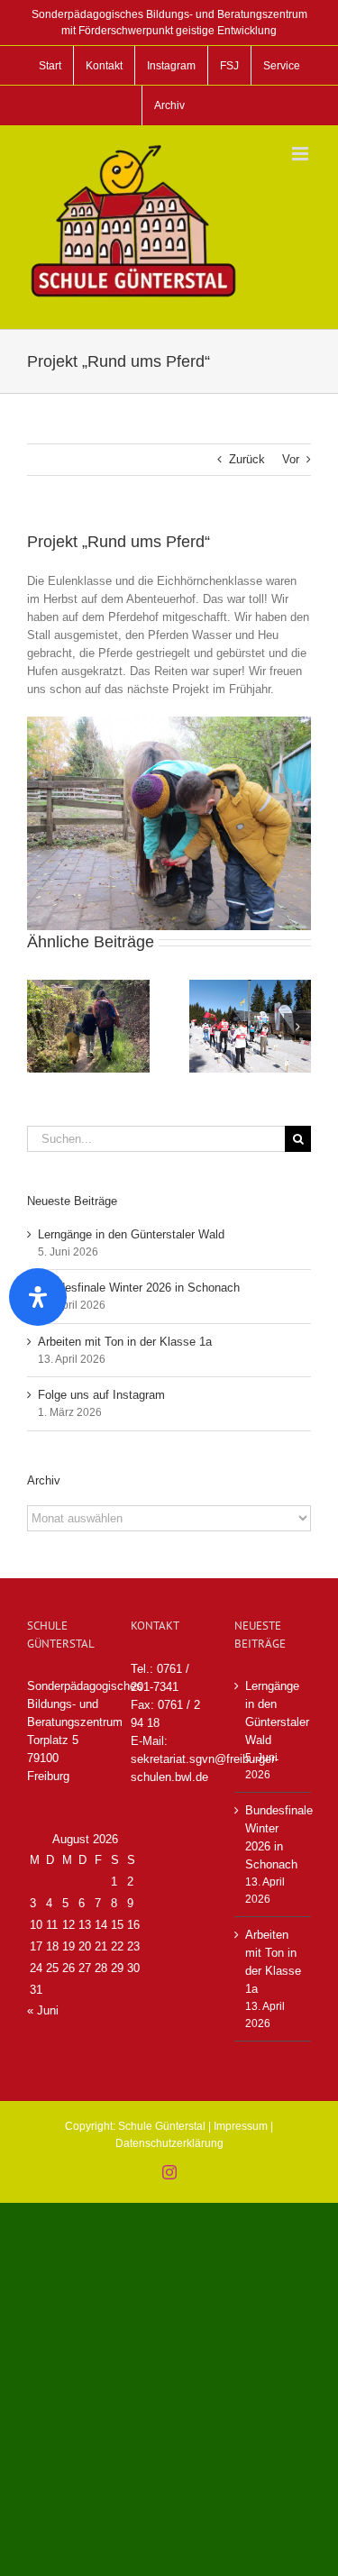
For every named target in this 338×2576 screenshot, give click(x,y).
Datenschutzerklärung (169, 2143)
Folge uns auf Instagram (101, 1395)
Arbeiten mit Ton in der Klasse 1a (125, 1342)
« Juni (43, 2010)
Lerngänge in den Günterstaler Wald (131, 1234)
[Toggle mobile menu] (301, 154)
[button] (41, 1027)
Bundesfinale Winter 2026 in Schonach (139, 1288)
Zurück (247, 459)
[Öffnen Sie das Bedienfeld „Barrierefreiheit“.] (38, 1297)
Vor (291, 459)
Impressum (241, 2126)
